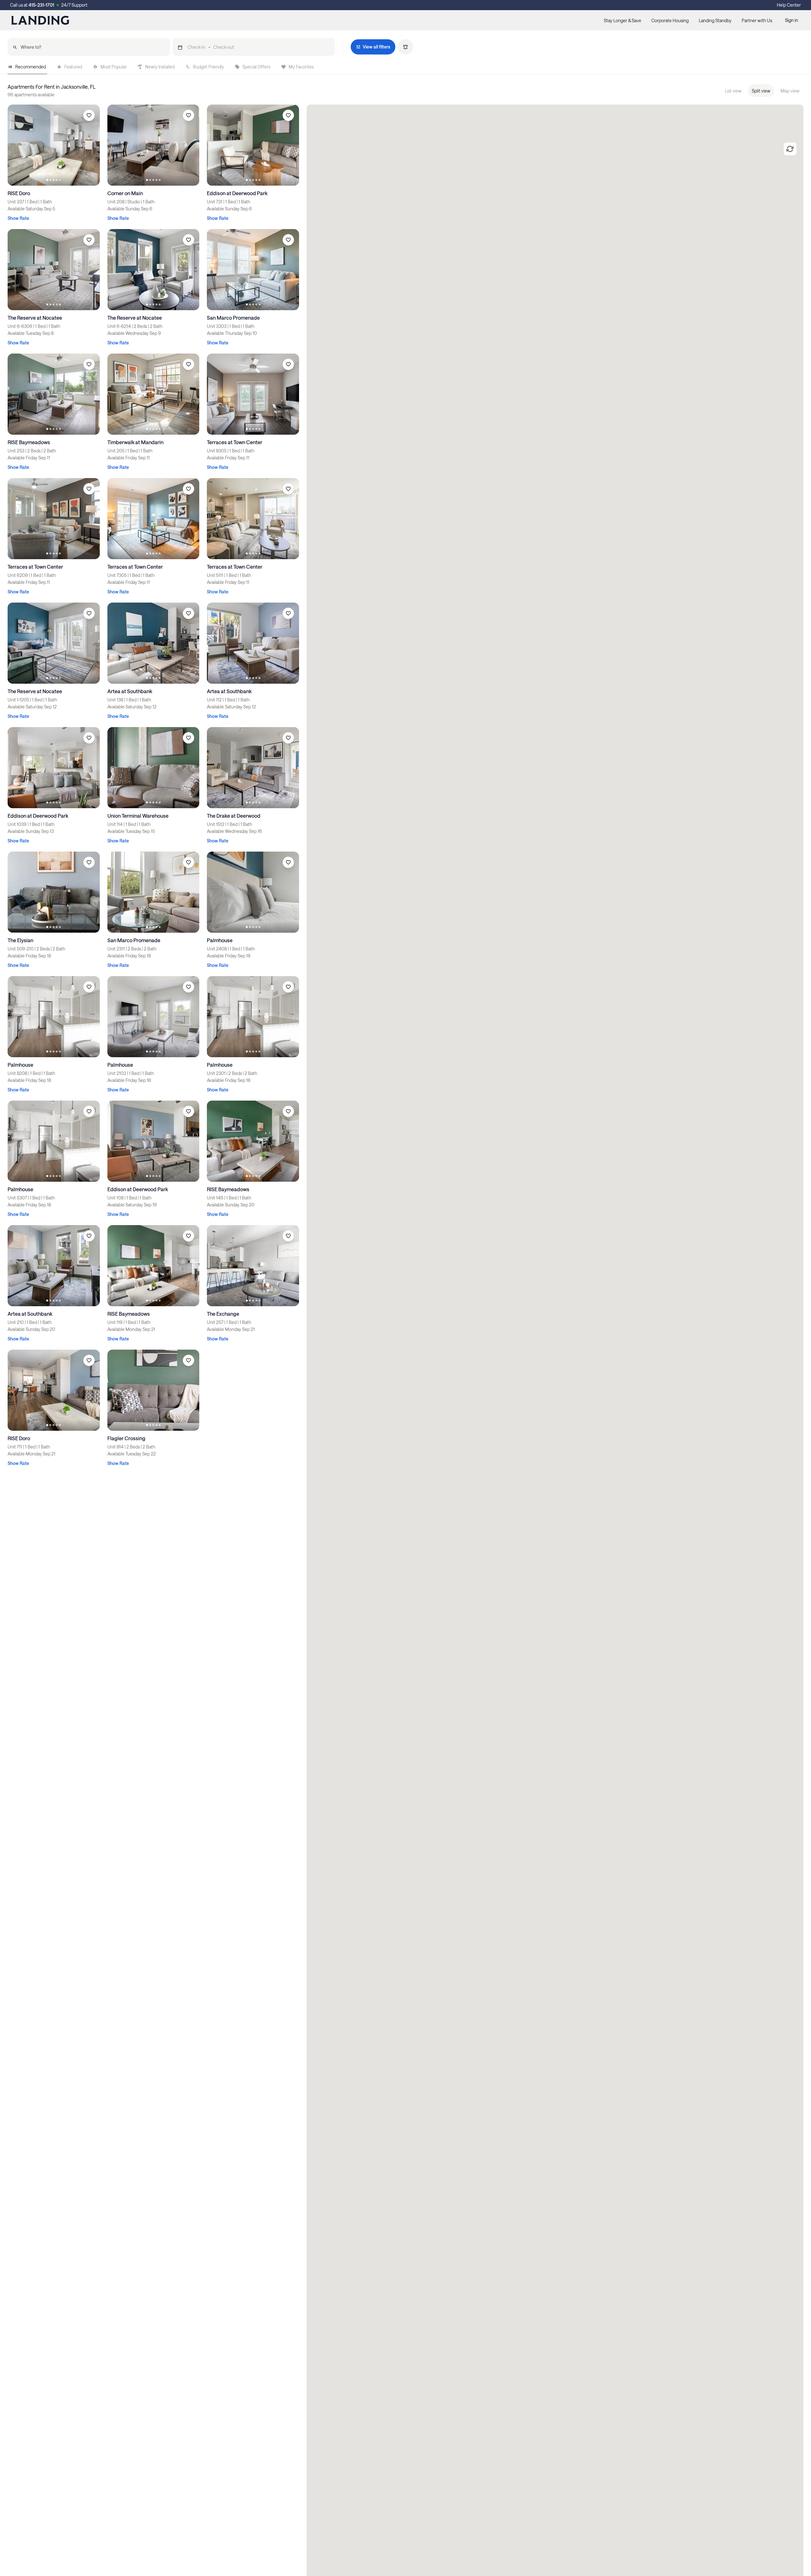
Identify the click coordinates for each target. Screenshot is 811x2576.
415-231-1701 (41, 5)
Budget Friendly (208, 67)
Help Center (789, 5)
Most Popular (114, 67)
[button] (254, 47)
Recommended (31, 67)
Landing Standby (715, 20)
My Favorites (301, 67)
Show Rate (18, 218)
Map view (790, 91)
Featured (73, 67)
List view (733, 91)
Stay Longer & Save (623, 20)
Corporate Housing (670, 20)
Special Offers (256, 67)
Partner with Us (757, 20)
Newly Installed (160, 67)
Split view (761, 91)
